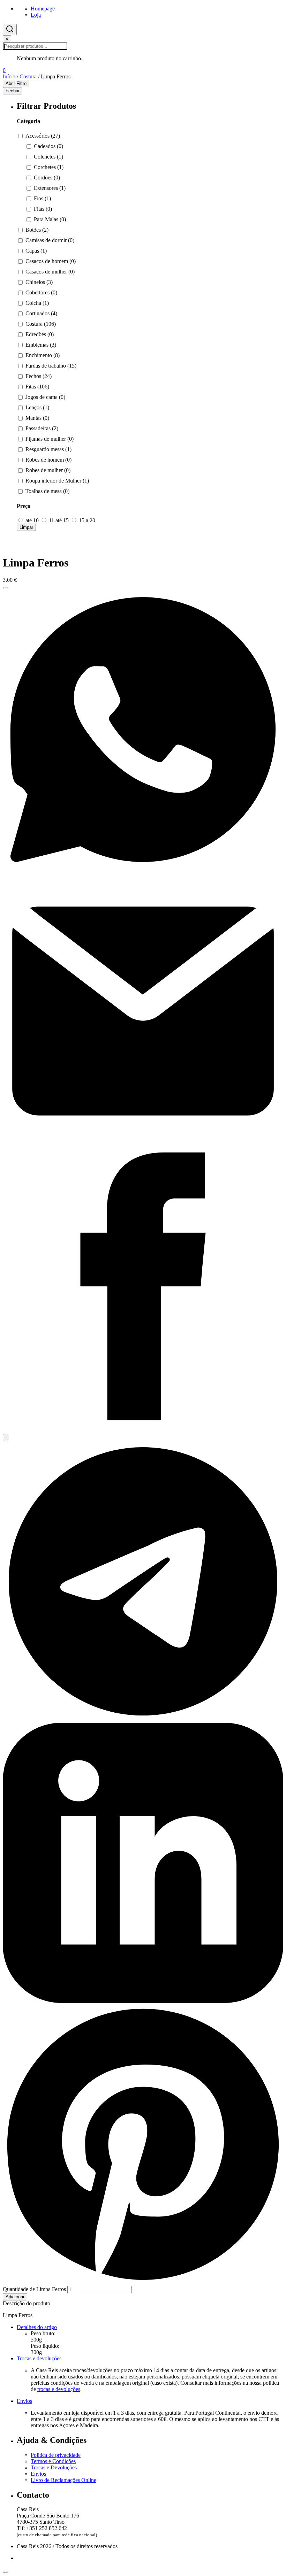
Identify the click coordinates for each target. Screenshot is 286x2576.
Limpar (26, 527)
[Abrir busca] (10, 29)
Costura (28, 76)
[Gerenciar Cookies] (6, 2572)
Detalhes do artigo (37, 2327)
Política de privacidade (56, 2455)
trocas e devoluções (59, 2389)
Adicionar (15, 2297)
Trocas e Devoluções (54, 2467)
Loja (36, 15)
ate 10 (32, 520)
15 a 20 (86, 520)
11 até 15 (59, 520)
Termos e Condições (53, 2461)
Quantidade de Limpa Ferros (34, 2289)
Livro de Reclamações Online (63, 2480)
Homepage (43, 9)
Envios (24, 2401)
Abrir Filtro (16, 83)
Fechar (13, 91)
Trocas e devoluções (39, 2358)
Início (9, 76)
